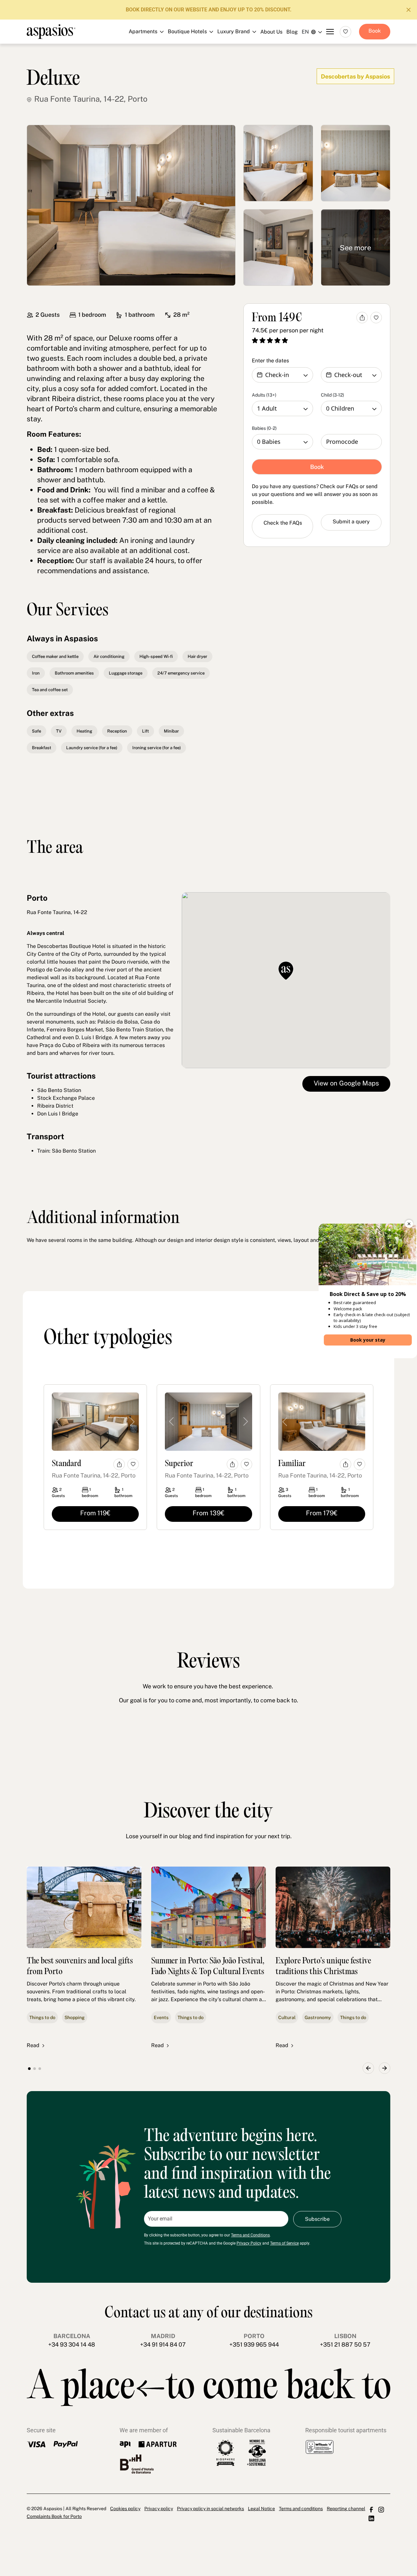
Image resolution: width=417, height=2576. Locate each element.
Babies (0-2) (264, 428)
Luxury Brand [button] (205, 66)
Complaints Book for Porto (54, 2516)
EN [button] (305, 32)
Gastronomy (318, 2017)
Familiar (292, 1464)
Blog (292, 32)
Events (161, 2017)
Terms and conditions (301, 2509)
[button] (368, 2068)
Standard (66, 1464)
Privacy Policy (249, 2243)
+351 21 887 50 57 (345, 2344)
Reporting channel (346, 2509)
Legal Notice (261, 2509)
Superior (179, 1464)
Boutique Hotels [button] (205, 52)
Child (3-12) (332, 395)
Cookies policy (125, 2509)
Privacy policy (159, 2509)
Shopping (75, 2017)
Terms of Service (284, 2243)
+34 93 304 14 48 (72, 2344)
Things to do (42, 2017)
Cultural (287, 2017)
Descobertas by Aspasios (355, 76)
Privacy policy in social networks (210, 2509)
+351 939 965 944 (254, 2344)
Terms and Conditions (250, 2235)
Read (33, 2045)
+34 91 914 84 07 (163, 2344)
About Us (271, 32)
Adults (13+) (264, 395)
